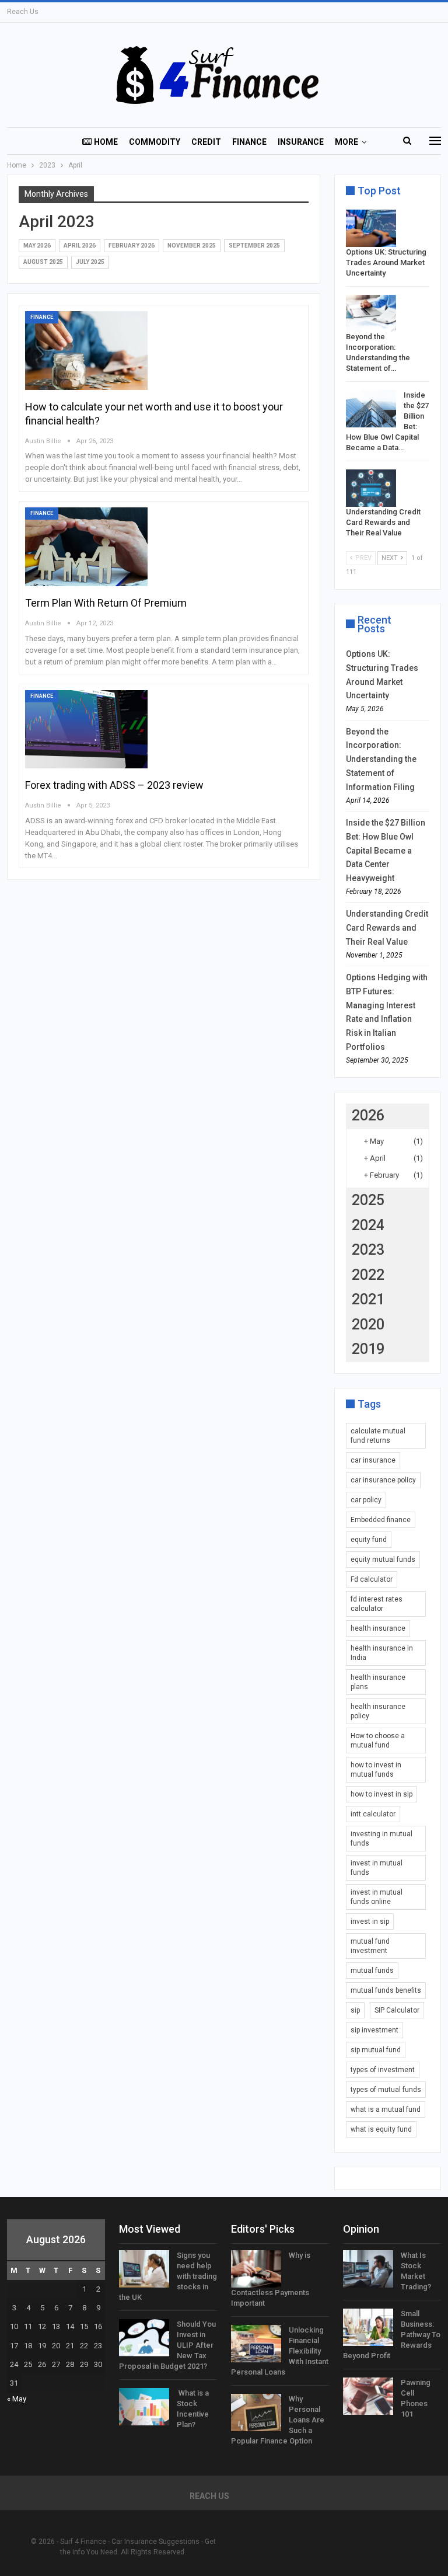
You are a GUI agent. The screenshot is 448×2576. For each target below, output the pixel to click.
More (346, 142)
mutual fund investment (370, 1946)
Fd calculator (372, 1579)
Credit (206, 142)
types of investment (383, 2070)
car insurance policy (383, 1480)
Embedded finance (381, 1520)
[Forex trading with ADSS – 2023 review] (86, 729)
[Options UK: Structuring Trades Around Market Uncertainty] (371, 228)
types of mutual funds (386, 2090)
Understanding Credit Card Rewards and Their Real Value (383, 522)
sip (355, 2010)
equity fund (369, 1540)
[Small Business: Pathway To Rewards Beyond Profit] (368, 2327)
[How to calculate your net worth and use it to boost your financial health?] (86, 350)
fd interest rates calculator (377, 1604)
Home (106, 142)
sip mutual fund (376, 2050)
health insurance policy (378, 1711)
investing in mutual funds (381, 1839)
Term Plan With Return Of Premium (106, 603)
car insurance (373, 1460)
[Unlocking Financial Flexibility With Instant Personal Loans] (256, 2344)
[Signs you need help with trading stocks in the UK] (144, 2269)
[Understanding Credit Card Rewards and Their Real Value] (371, 488)
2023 (368, 1250)
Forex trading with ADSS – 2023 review (114, 785)
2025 (368, 1200)
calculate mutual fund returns (378, 1436)
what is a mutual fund (386, 2109)
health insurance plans (378, 1682)
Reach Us (23, 12)
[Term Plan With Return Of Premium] (86, 546)
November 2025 (192, 246)
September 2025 (254, 246)
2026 (368, 1115)
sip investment (374, 2030)
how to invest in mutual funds (376, 1770)
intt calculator (373, 1814)
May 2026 (37, 246)
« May (17, 2399)
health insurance (378, 1628)
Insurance (301, 142)
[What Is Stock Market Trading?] (368, 2269)
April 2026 (80, 246)
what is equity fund (381, 2129)
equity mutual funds (383, 1559)
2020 (368, 1324)
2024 (368, 1225)
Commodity (155, 142)
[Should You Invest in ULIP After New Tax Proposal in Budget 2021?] (144, 2338)
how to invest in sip (381, 1794)
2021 (368, 1299)
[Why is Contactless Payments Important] (256, 2269)
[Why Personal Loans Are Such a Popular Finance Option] (256, 2413)
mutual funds (372, 1971)
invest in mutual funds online (377, 1897)
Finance (249, 142)
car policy (366, 1500)
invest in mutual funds (377, 1868)
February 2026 (132, 246)
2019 (368, 1349)
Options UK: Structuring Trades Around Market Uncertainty (386, 262)
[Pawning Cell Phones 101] (368, 2396)
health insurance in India (382, 1653)
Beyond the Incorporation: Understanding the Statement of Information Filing (381, 759)
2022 (368, 1275)
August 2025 (43, 262)
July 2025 (90, 262)
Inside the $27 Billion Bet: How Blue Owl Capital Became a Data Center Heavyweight (386, 850)
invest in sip (370, 1921)
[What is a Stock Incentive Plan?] (144, 2407)
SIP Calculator (397, 2010)
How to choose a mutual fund (378, 1740)
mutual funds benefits (386, 1990)
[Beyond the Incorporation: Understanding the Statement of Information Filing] (371, 314)
